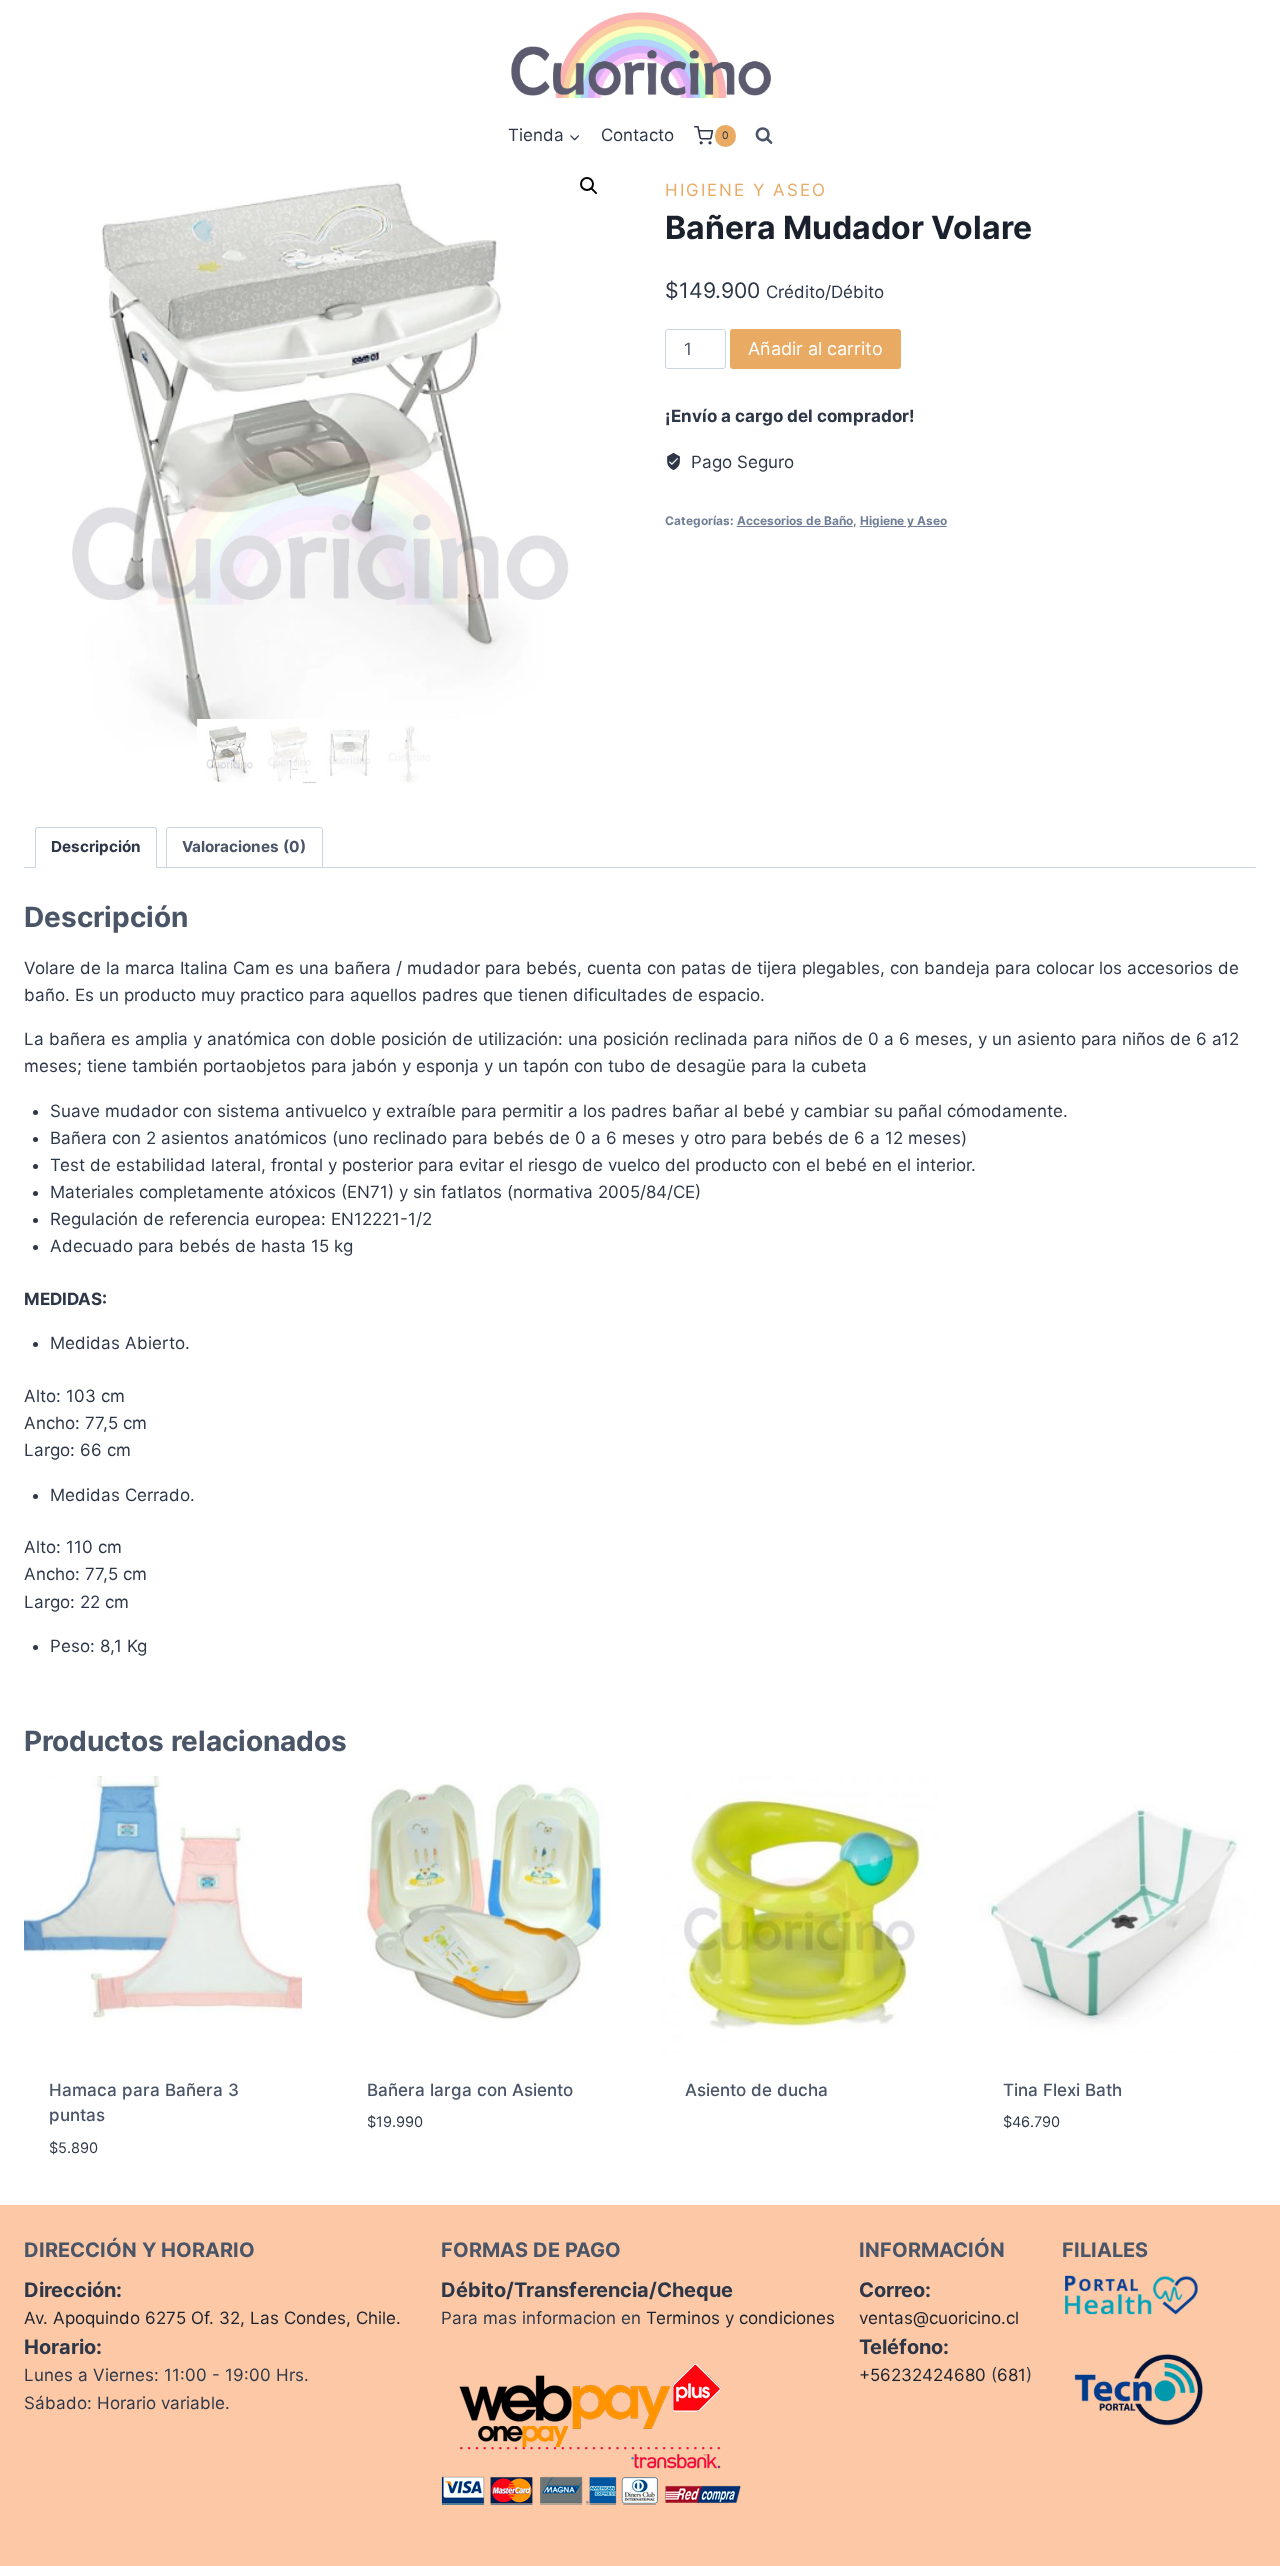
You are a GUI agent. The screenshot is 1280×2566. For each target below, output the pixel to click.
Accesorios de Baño (795, 520)
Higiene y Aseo (746, 190)
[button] (589, 186)
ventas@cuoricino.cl (939, 2318)
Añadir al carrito (815, 348)
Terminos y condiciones (740, 2318)
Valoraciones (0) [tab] (244, 846)
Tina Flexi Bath (1062, 2090)
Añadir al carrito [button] (442, 2182)
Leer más (721, 2154)
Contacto (637, 135)
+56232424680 (922, 2375)
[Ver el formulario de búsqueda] (764, 136)
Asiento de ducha (756, 2090)
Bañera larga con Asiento (470, 2090)
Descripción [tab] (96, 846)
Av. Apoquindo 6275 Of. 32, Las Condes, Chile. (212, 2318)
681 (1011, 2375)
